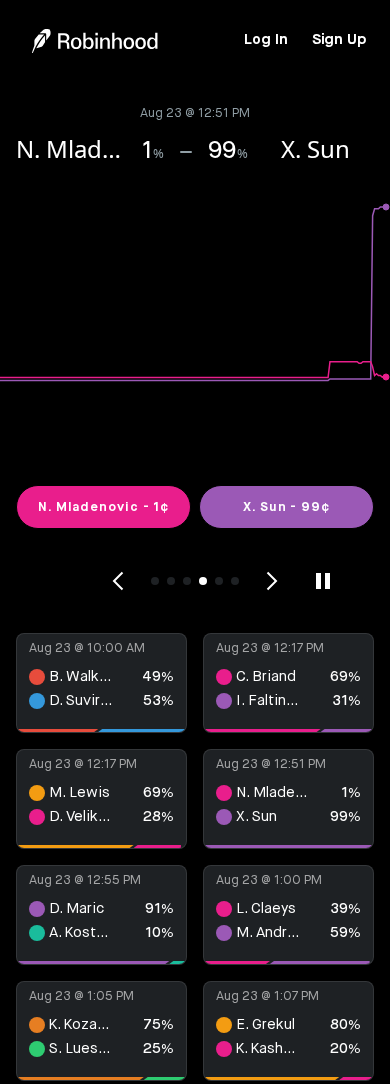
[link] (265, 40)
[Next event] (271, 581)
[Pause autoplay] (323, 581)
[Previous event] (119, 581)
